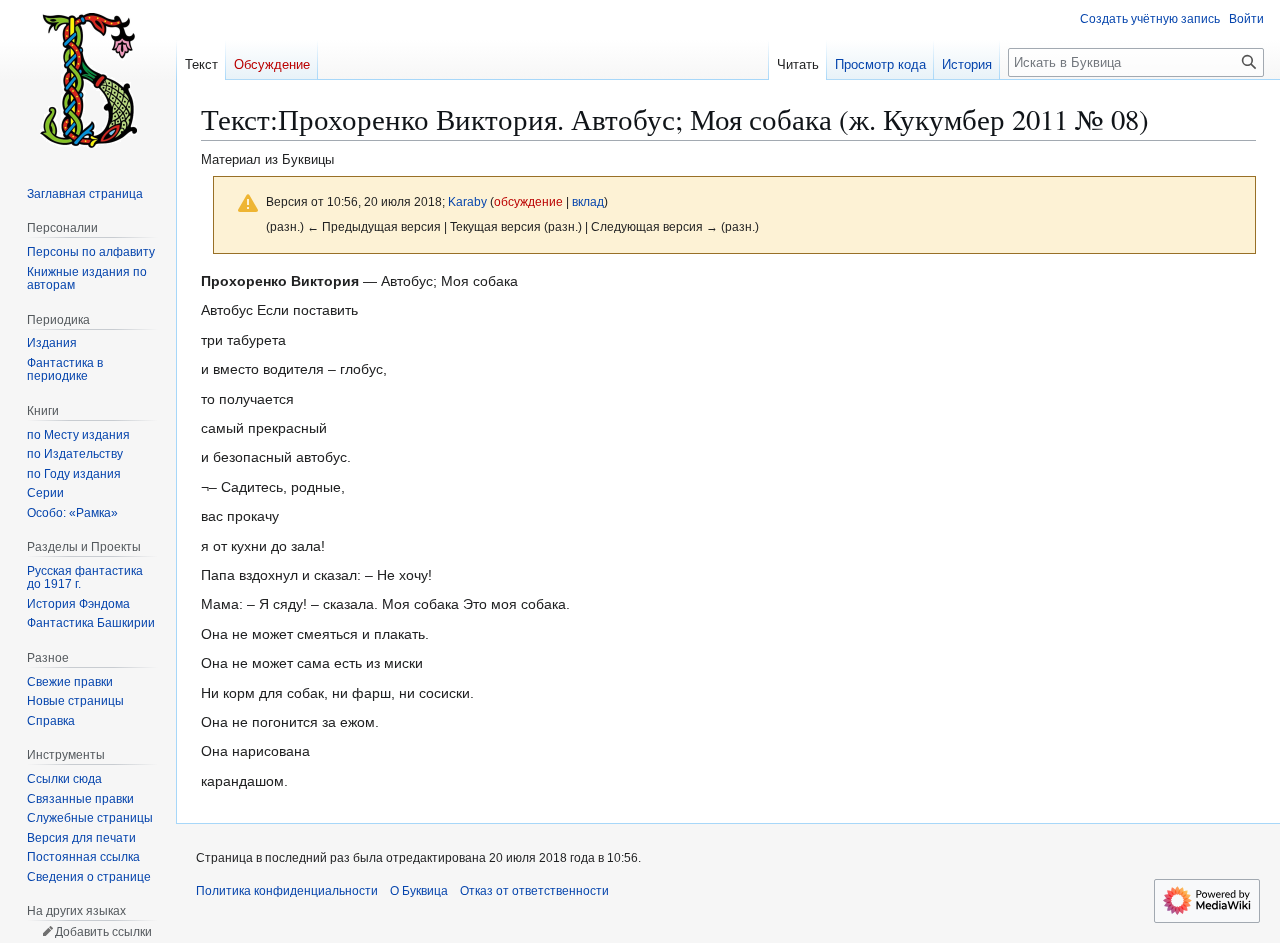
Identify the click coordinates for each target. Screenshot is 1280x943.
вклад (588, 201)
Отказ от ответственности (534, 891)
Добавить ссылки (103, 932)
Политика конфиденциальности (287, 891)
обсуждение (528, 201)
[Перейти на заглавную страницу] (88, 80)
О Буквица (419, 891)
